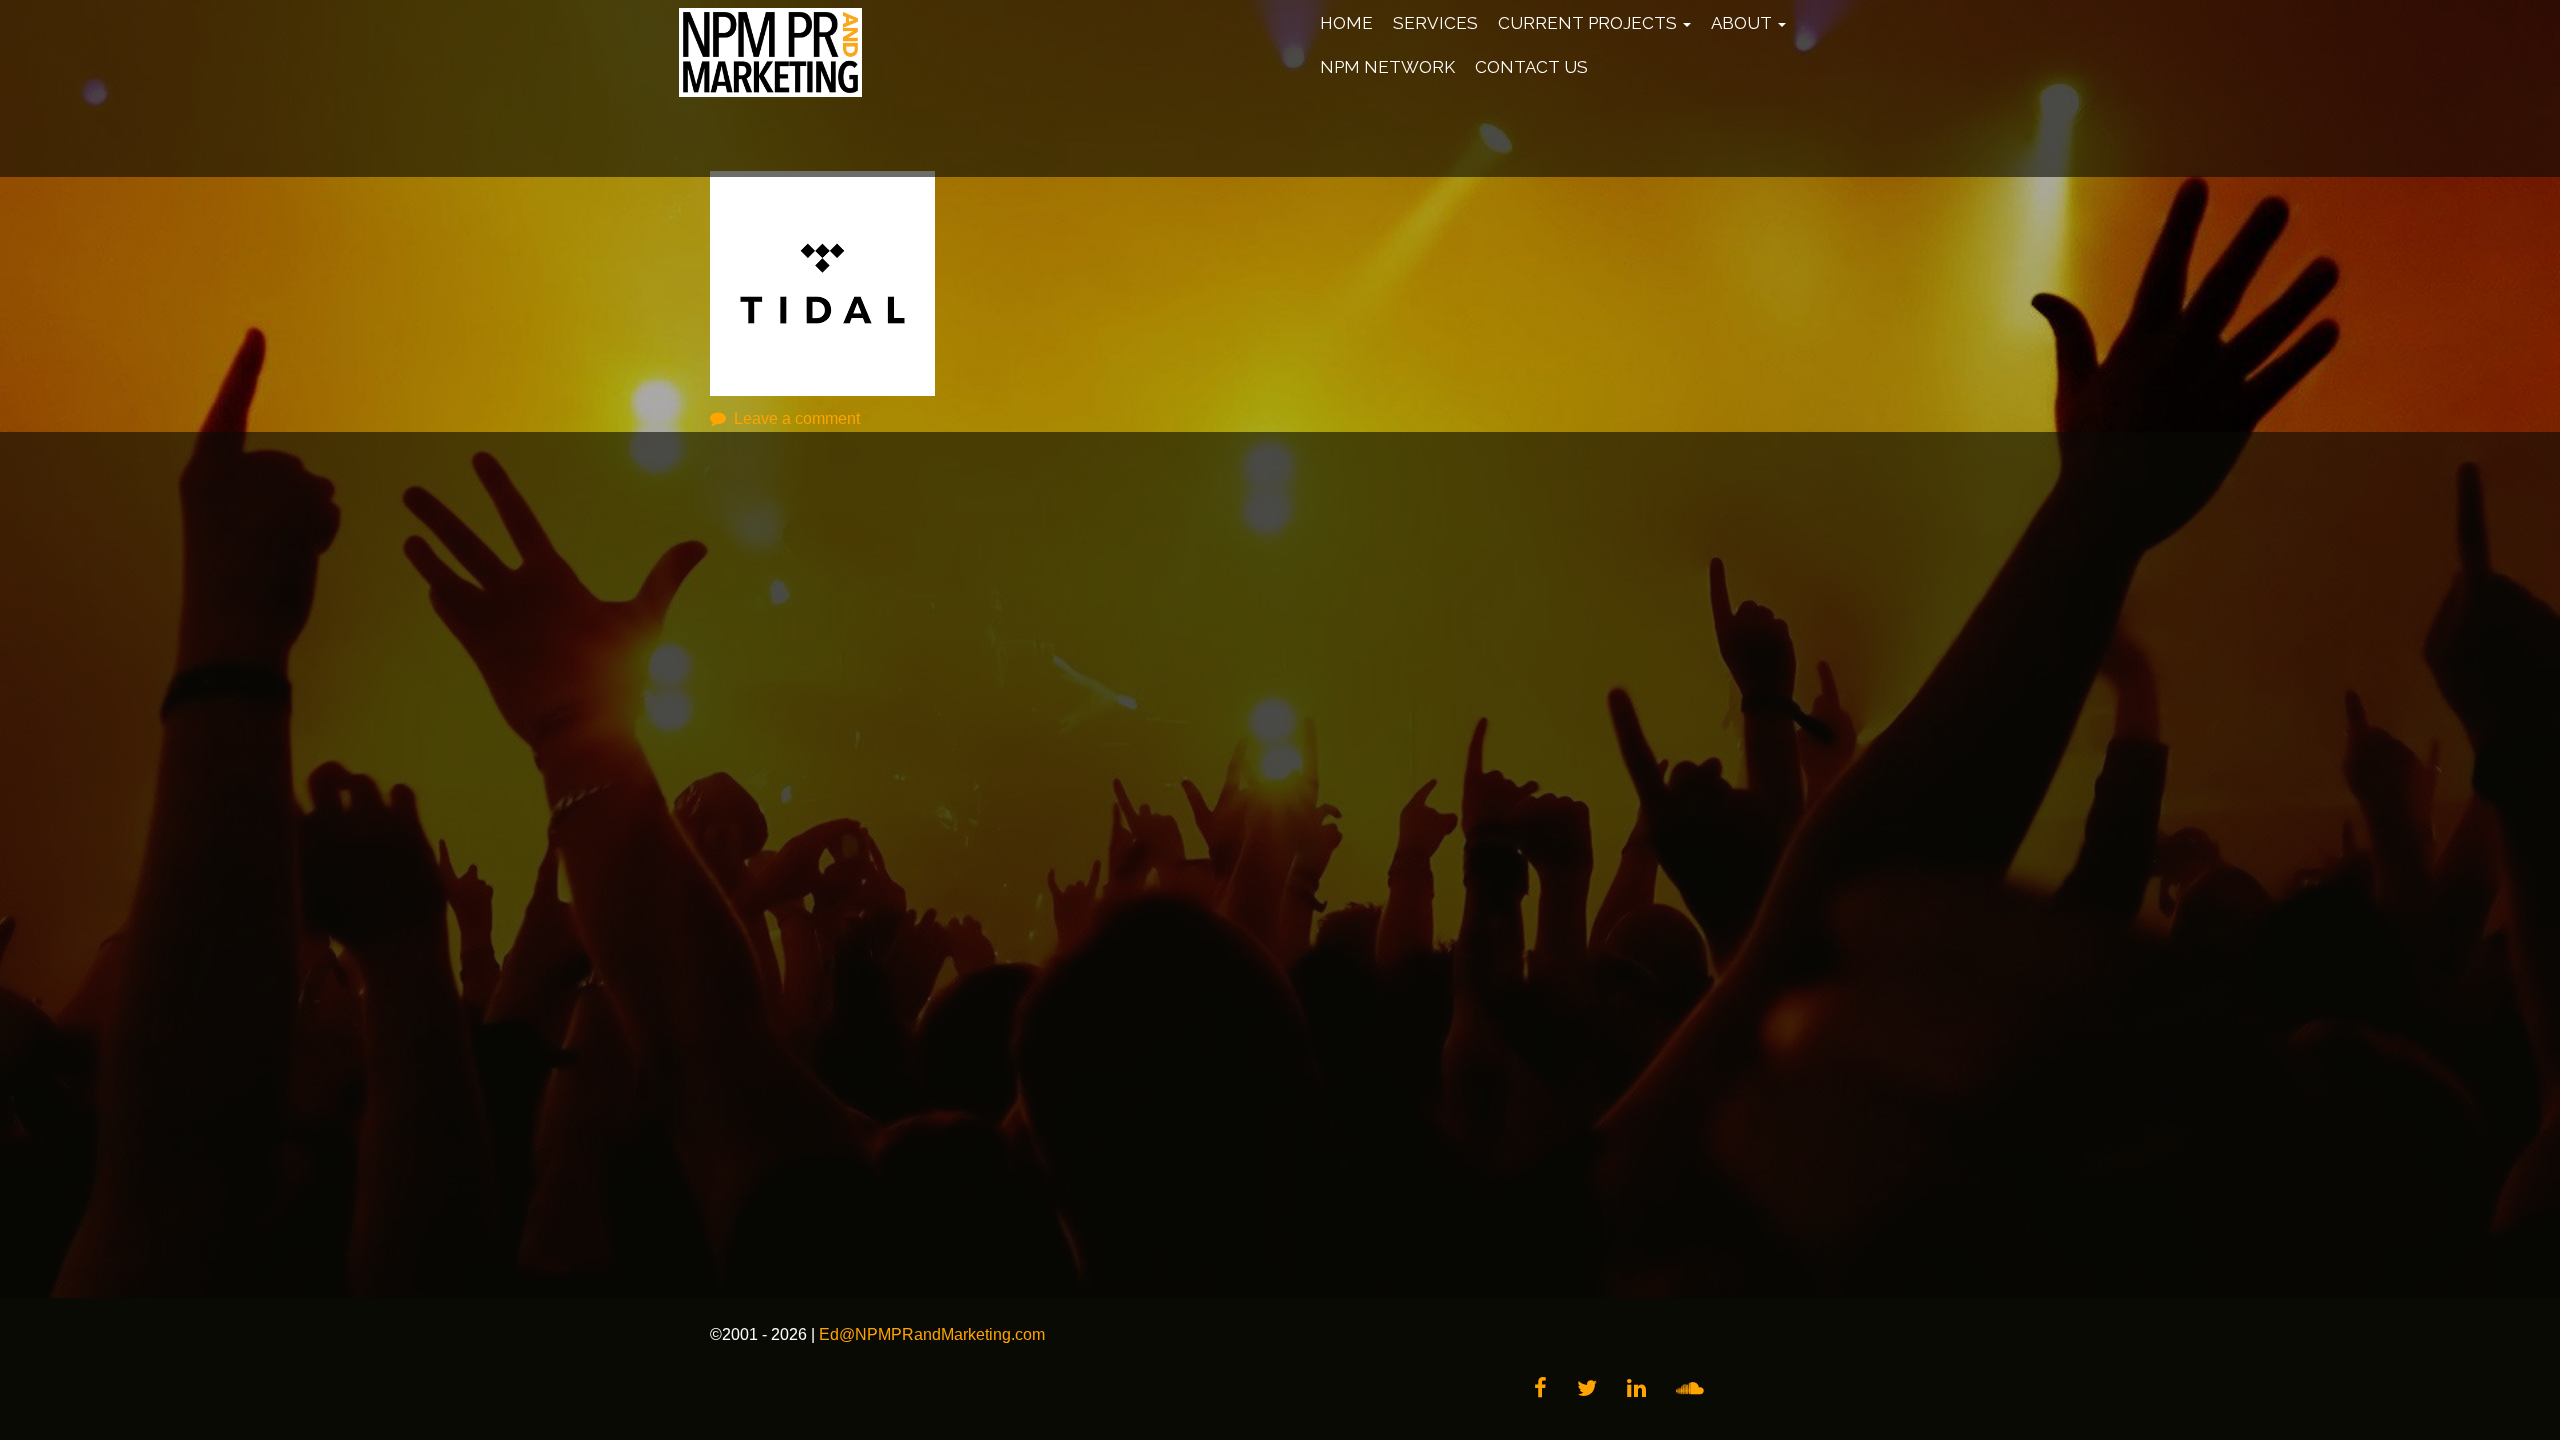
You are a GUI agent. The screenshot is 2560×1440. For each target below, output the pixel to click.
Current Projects (1589, 23)
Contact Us (1531, 67)
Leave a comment (797, 418)
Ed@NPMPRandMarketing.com (932, 1334)
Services (1435, 23)
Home (1346, 23)
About (1743, 23)
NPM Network (1387, 67)
